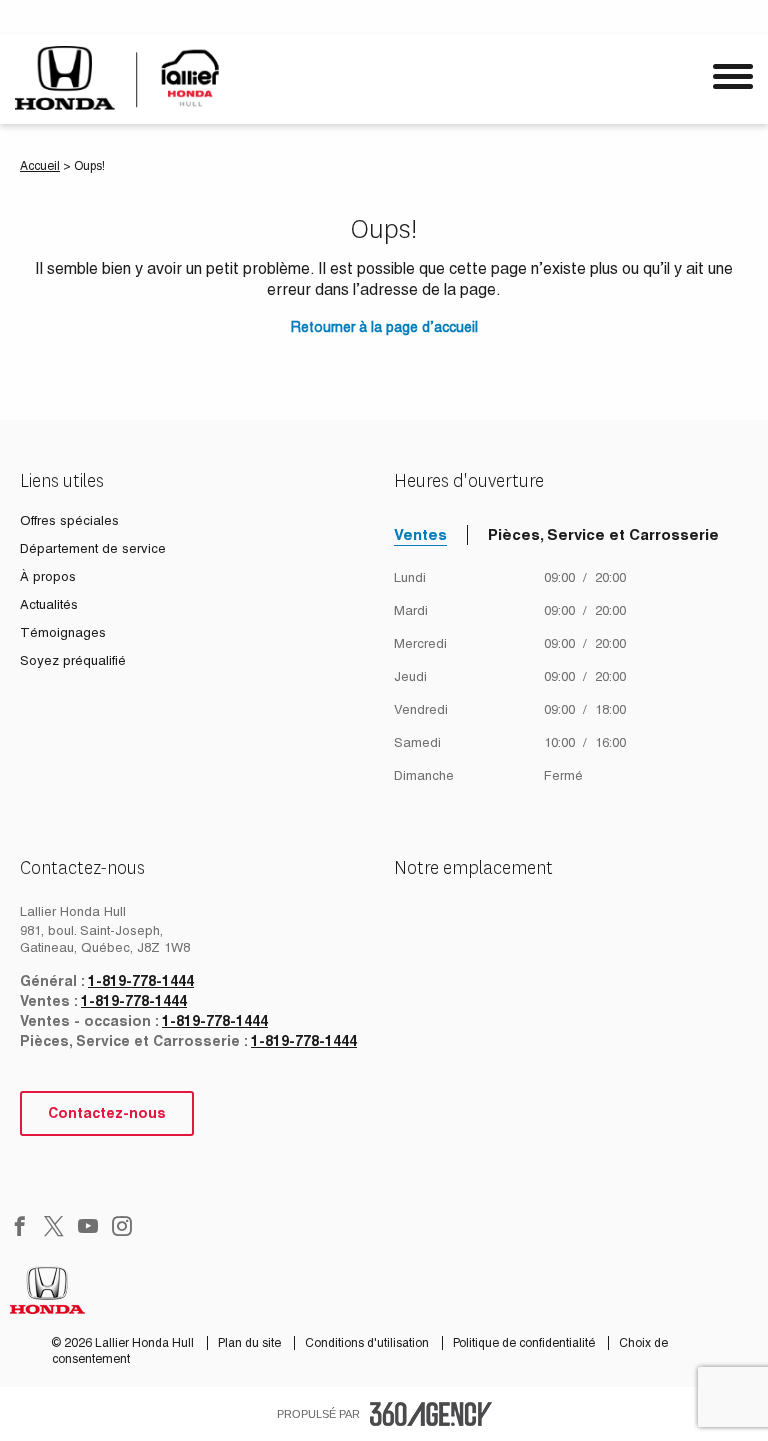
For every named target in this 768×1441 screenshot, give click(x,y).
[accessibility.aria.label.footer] (431, 1414)
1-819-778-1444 (141, 981)
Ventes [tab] (420, 534)
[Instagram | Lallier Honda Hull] (122, 1228)
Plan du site (251, 1343)
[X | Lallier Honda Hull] (54, 1228)
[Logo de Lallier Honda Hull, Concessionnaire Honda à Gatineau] (122, 77)
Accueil (40, 166)
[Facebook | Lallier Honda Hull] (20, 1228)
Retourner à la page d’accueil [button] (384, 327)
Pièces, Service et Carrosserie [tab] (603, 534)
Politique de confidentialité (525, 1343)
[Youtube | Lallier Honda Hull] (88, 1228)
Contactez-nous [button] (107, 1113)
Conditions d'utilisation (368, 1343)
